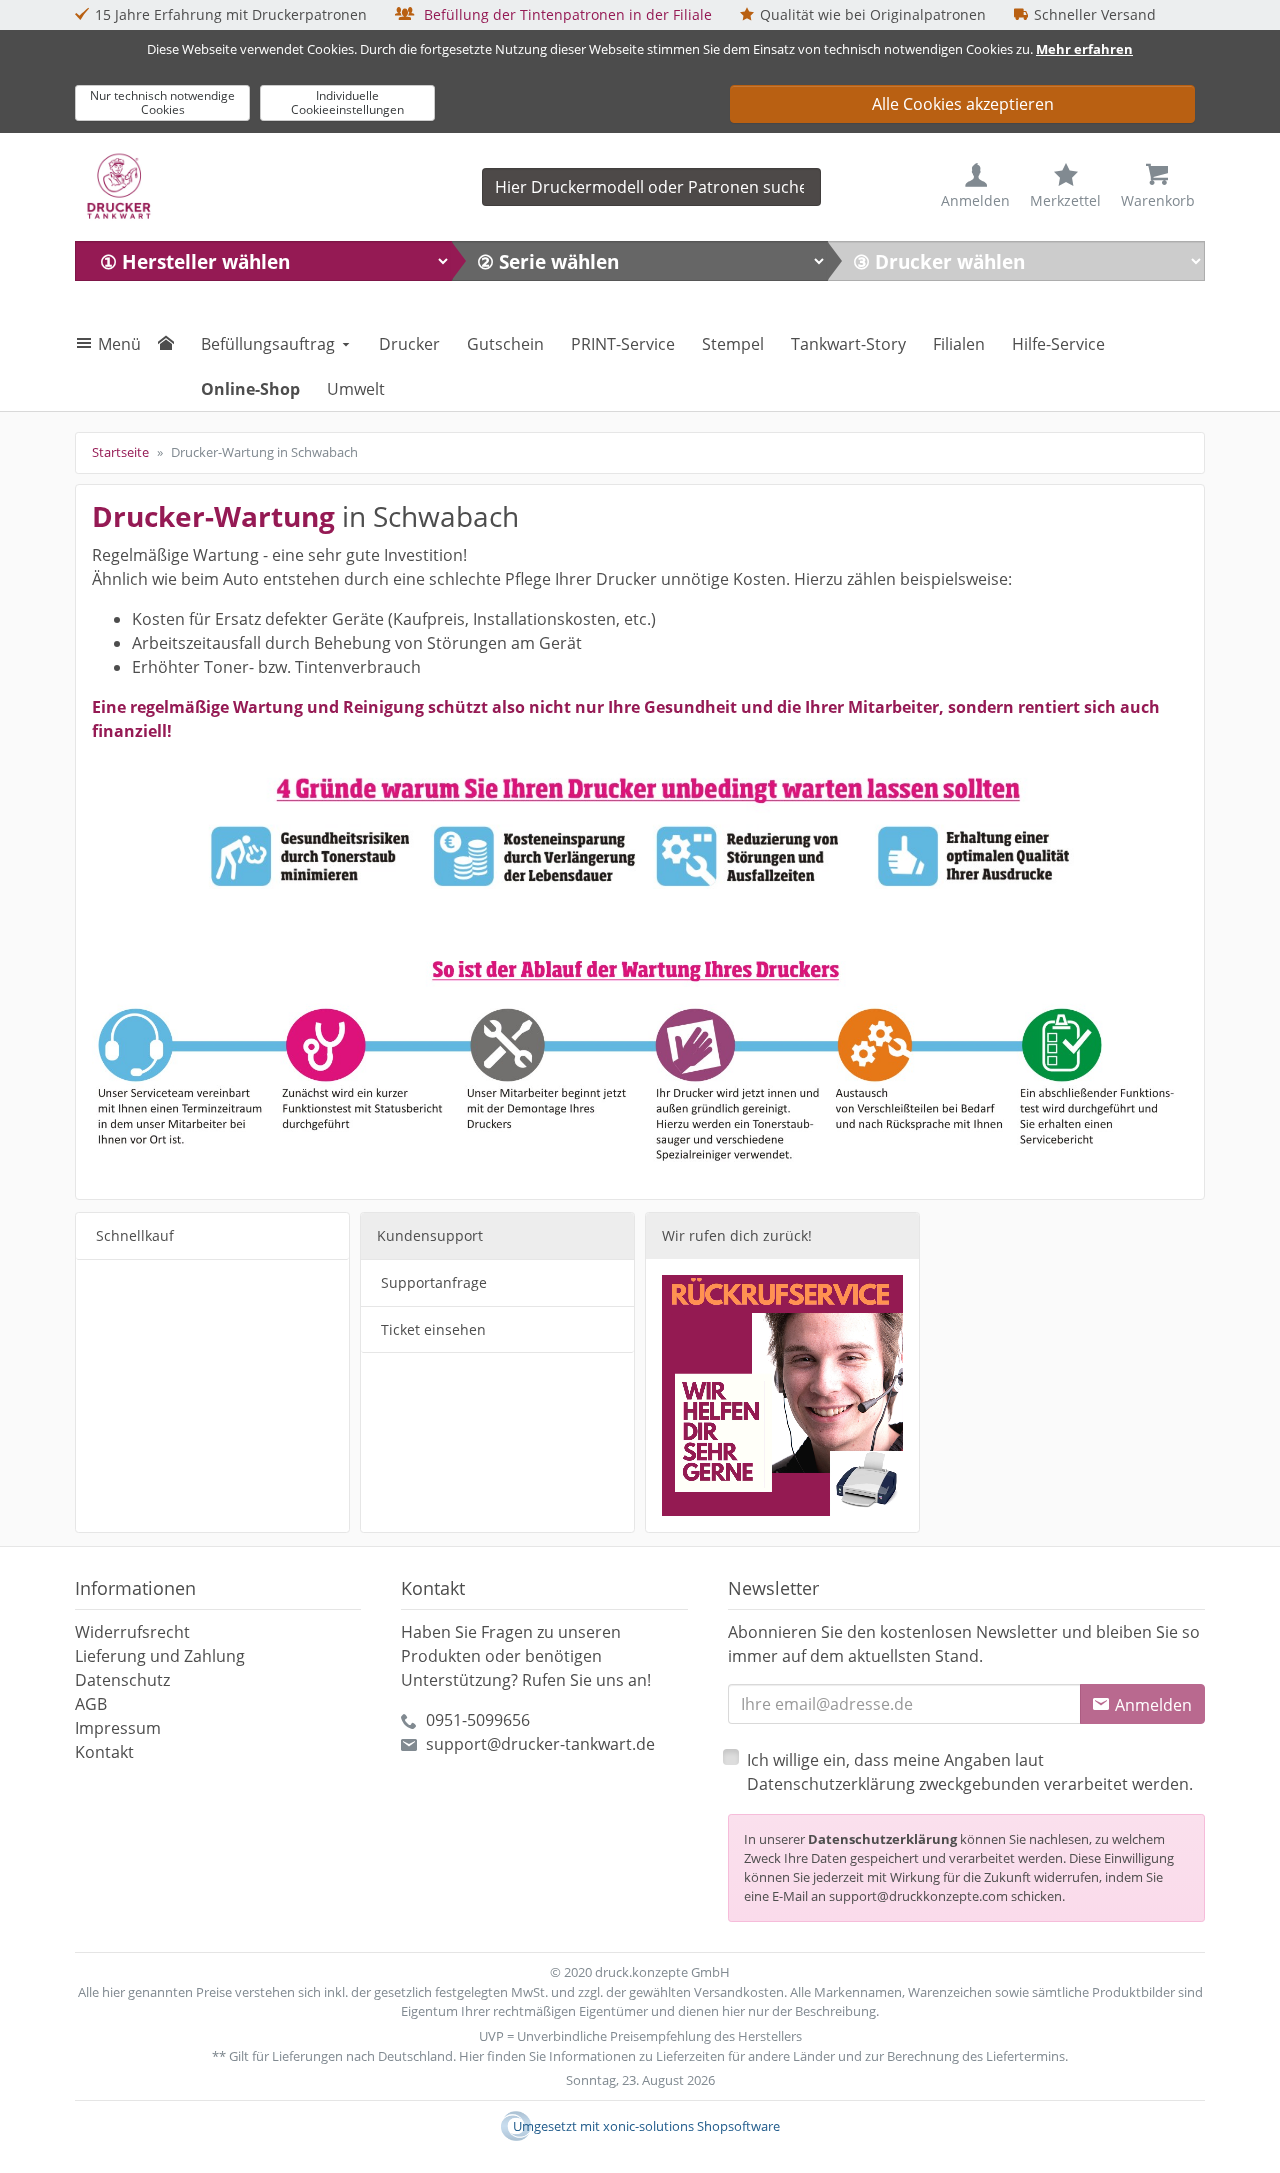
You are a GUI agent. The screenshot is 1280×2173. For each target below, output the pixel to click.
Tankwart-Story (848, 344)
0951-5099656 (478, 1720)
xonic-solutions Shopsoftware (691, 2126)
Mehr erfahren (1084, 49)
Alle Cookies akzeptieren (963, 104)
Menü (119, 344)
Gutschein (505, 344)
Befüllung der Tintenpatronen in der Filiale (566, 14)
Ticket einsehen (433, 1329)
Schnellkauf (135, 1235)
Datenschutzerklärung (882, 1839)
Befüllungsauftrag (268, 344)
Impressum (118, 1728)
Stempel (733, 344)
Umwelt (356, 389)
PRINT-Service (623, 344)
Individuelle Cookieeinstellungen (347, 102)
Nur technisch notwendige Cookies (162, 102)
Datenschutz (122, 1680)
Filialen (959, 344)
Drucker (409, 344)
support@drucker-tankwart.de (540, 1744)
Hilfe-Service (1058, 344)
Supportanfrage (434, 1282)
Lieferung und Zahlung (160, 1656)
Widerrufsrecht (132, 1632)
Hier (471, 2056)
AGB (91, 1704)
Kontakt (104, 1752)
